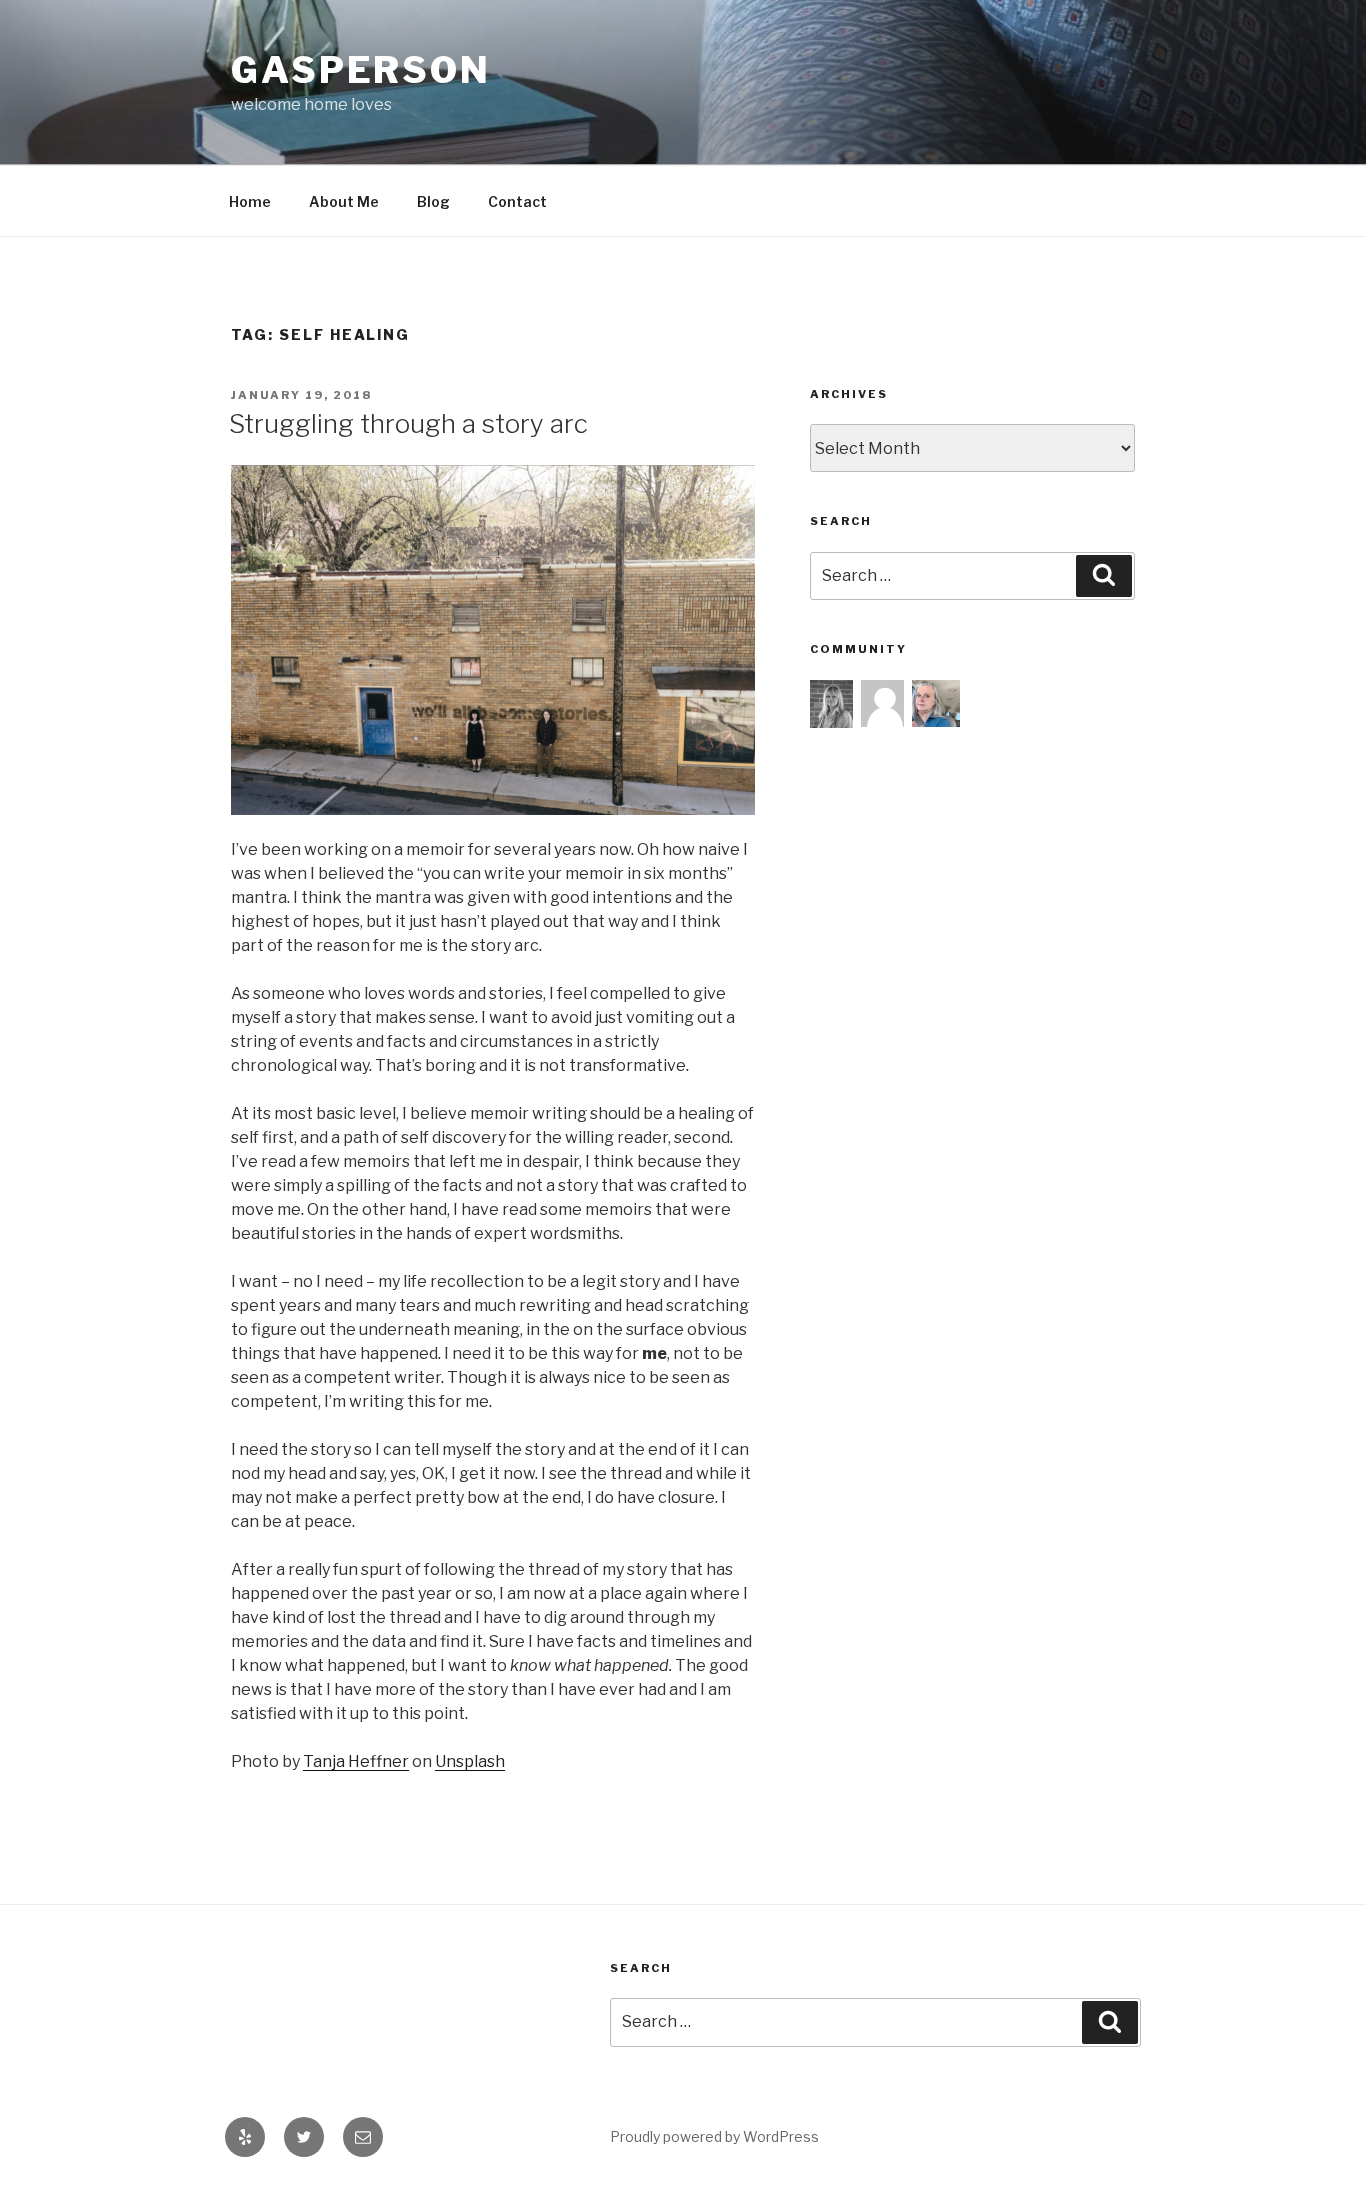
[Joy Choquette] (834, 701)
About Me (344, 201)
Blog (433, 201)
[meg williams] (885, 700)
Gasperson (361, 70)
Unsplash (470, 1761)
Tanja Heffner (356, 1761)
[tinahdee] (936, 700)
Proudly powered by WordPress (714, 2136)
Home (250, 201)
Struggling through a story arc (408, 423)
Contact (517, 201)
